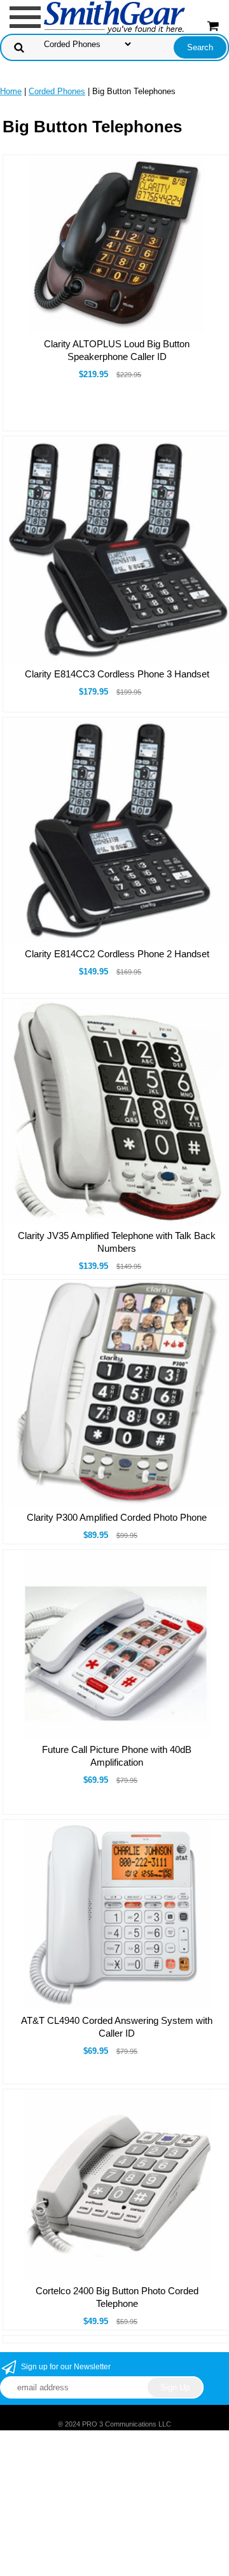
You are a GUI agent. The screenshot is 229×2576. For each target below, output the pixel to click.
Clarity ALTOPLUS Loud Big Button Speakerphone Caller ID (117, 350)
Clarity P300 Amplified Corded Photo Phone (117, 1517)
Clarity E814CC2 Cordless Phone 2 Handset (117, 954)
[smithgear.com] (114, 16)
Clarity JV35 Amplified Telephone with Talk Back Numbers (117, 1242)
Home (11, 91)
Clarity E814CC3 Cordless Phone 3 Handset (117, 674)
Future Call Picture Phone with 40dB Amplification (117, 1756)
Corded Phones (57, 91)
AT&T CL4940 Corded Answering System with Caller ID (117, 2027)
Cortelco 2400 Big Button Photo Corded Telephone (117, 2297)
